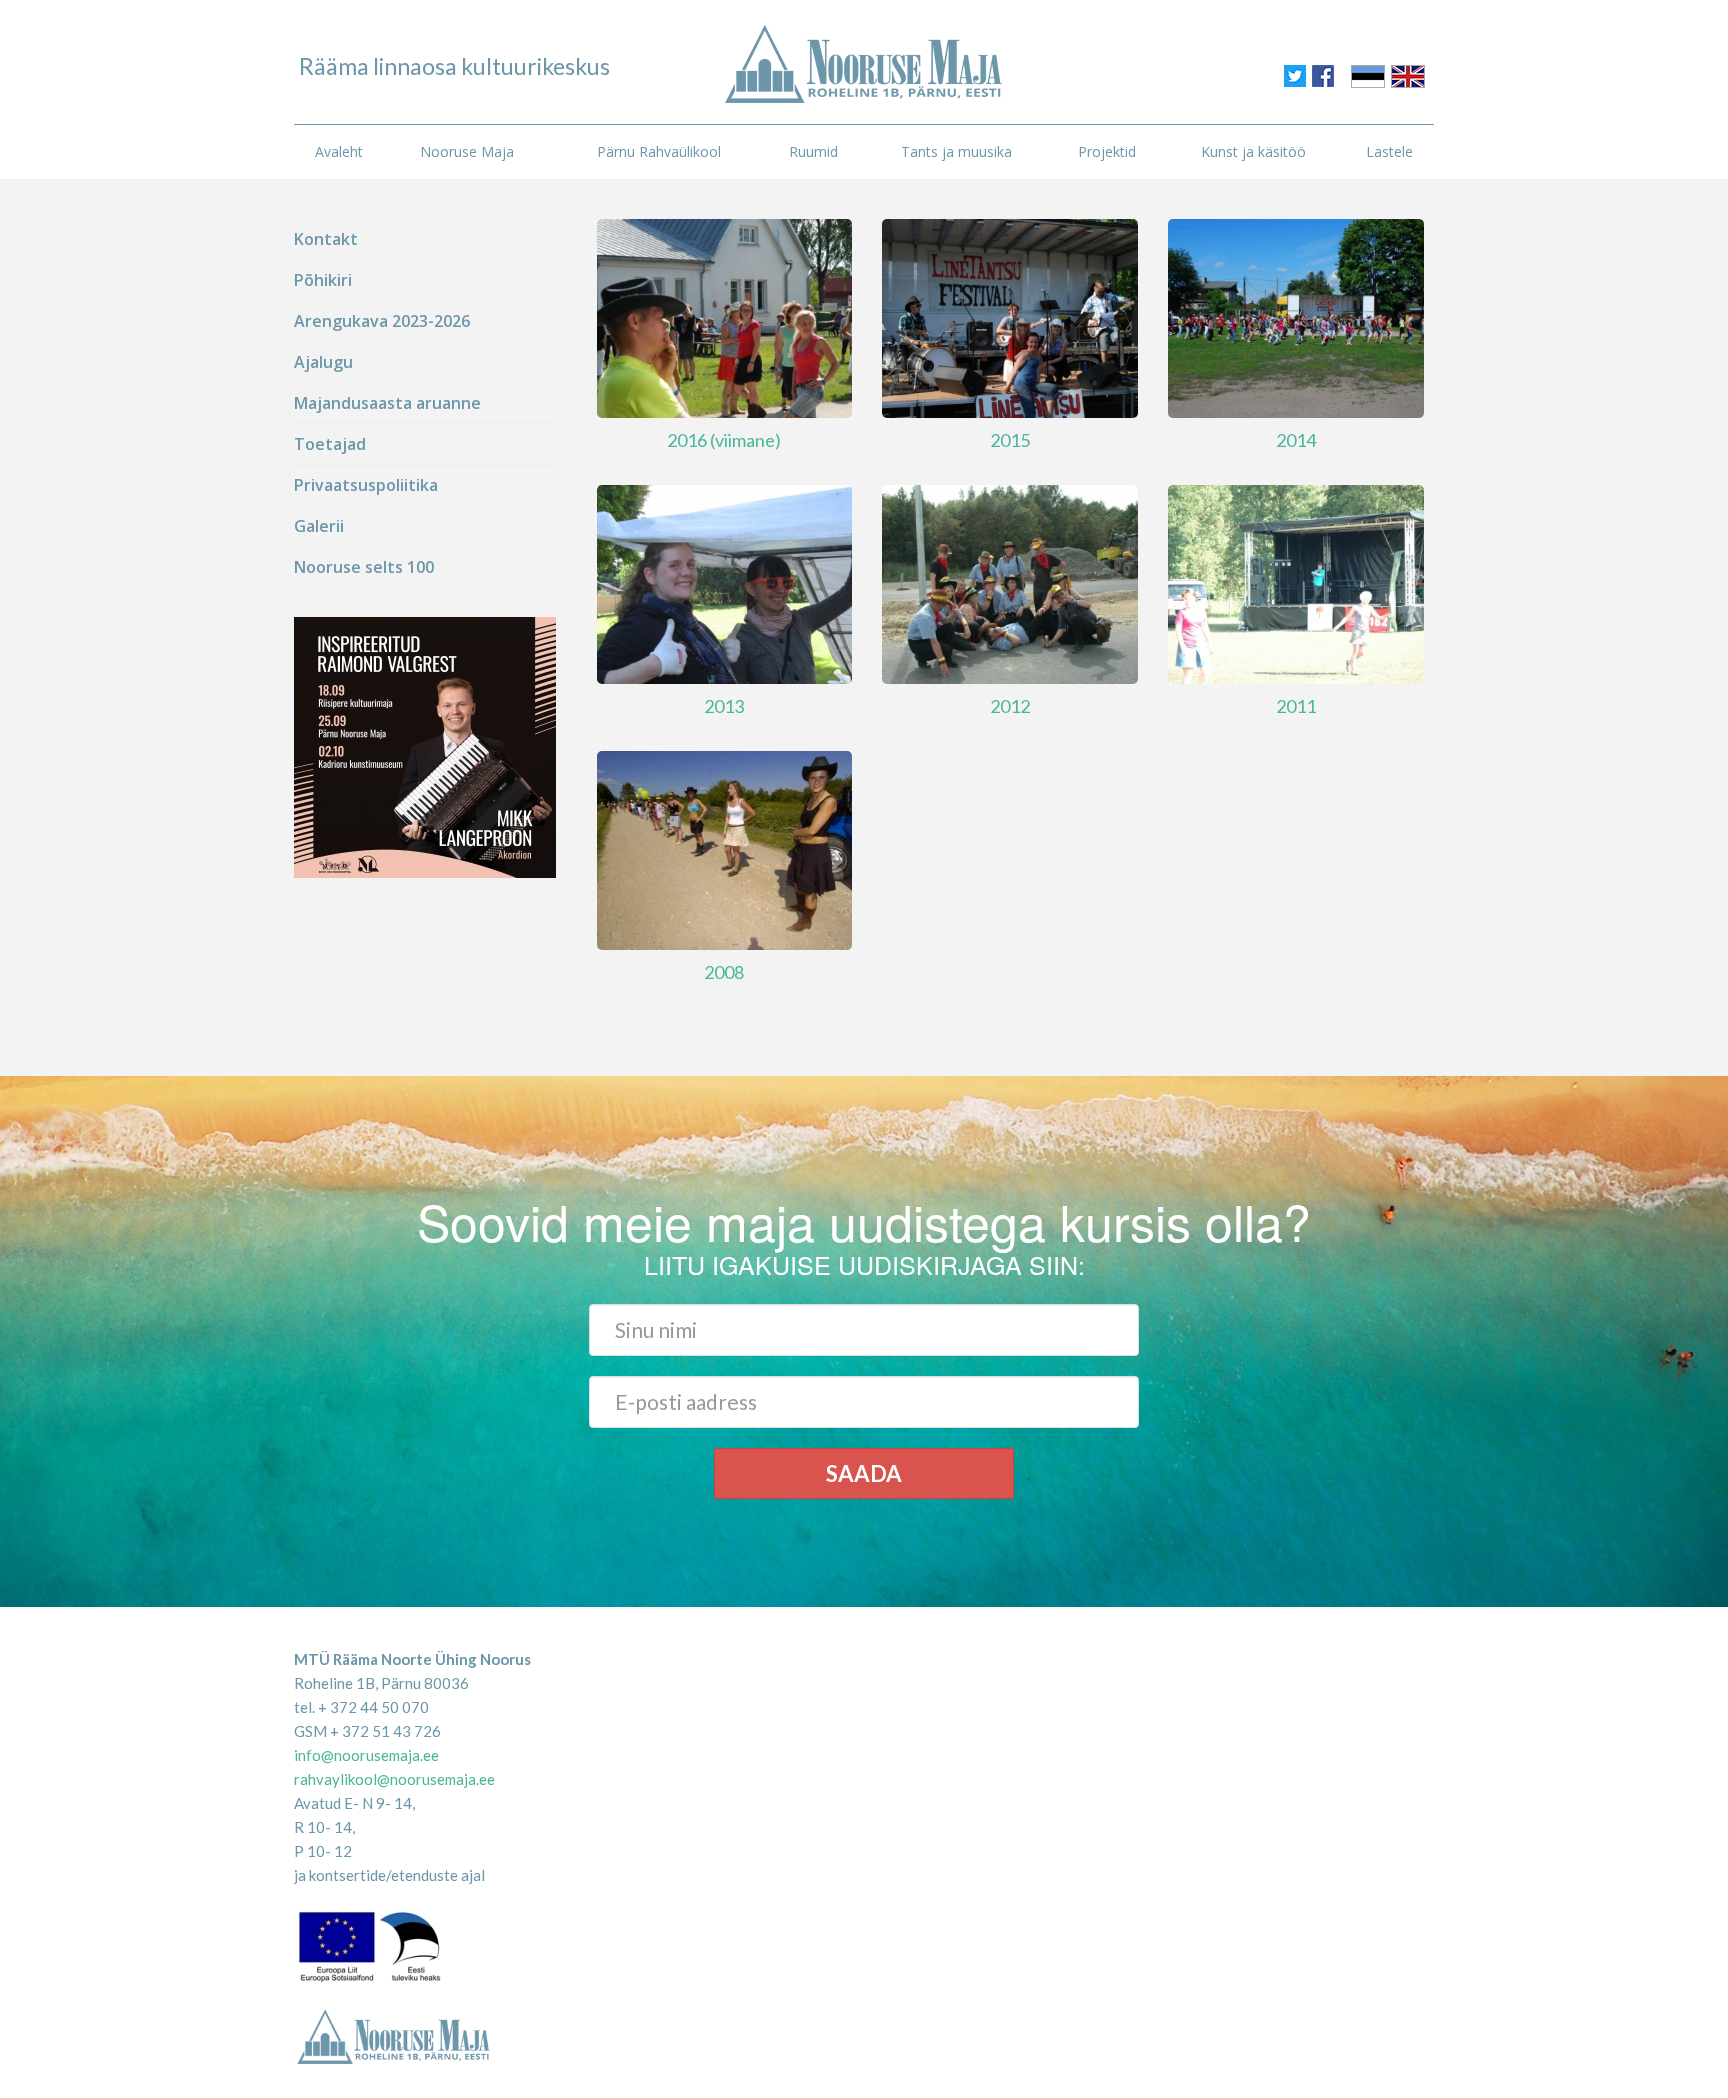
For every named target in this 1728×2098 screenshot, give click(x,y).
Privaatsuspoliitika (366, 485)
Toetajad (330, 444)
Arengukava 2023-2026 (382, 321)
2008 (724, 972)
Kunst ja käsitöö (1253, 151)
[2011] (1296, 582)
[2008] (725, 848)
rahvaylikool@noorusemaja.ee (394, 1779)
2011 (1296, 706)
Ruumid (813, 151)
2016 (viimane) (724, 440)
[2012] (1010, 582)
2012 (1010, 706)
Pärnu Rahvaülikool (659, 151)
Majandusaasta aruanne (387, 403)
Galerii (319, 526)
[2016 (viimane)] (725, 317)
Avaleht (339, 151)
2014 (1296, 440)
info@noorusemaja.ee (366, 1755)
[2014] (1296, 317)
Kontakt (326, 239)
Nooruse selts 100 (364, 567)
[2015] (1010, 317)
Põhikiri (323, 280)
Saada (864, 1473)
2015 (1010, 440)
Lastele (1389, 151)
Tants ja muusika (956, 151)
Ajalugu (323, 362)
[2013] (725, 582)
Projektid (1107, 151)
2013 (724, 706)
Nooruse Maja (467, 151)
